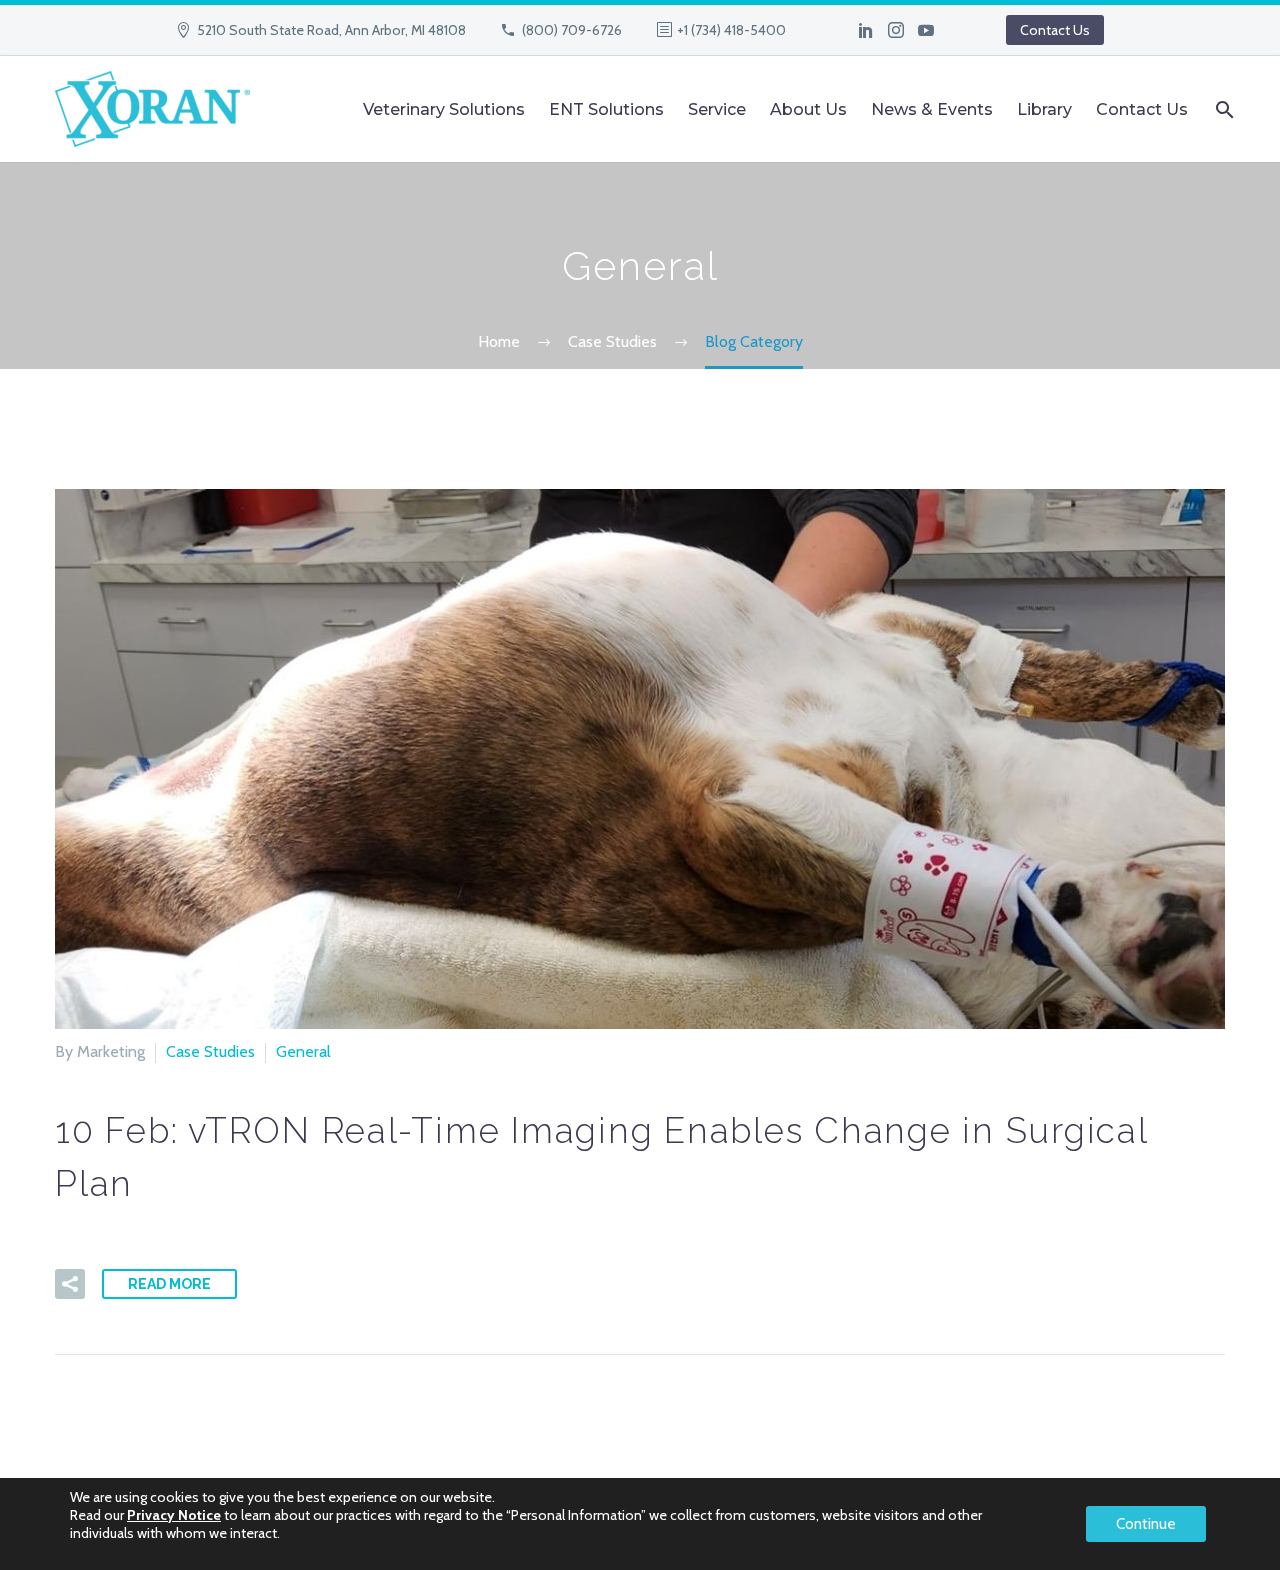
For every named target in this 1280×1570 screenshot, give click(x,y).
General (303, 1051)
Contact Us (1055, 30)
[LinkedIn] (866, 30)
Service (717, 109)
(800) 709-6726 (572, 30)
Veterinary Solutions (444, 109)
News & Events (932, 109)
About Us (808, 109)
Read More (169, 1284)
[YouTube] (926, 30)
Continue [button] (1146, 1524)
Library (1044, 109)
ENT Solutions (606, 109)
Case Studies (210, 1051)
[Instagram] (896, 30)
